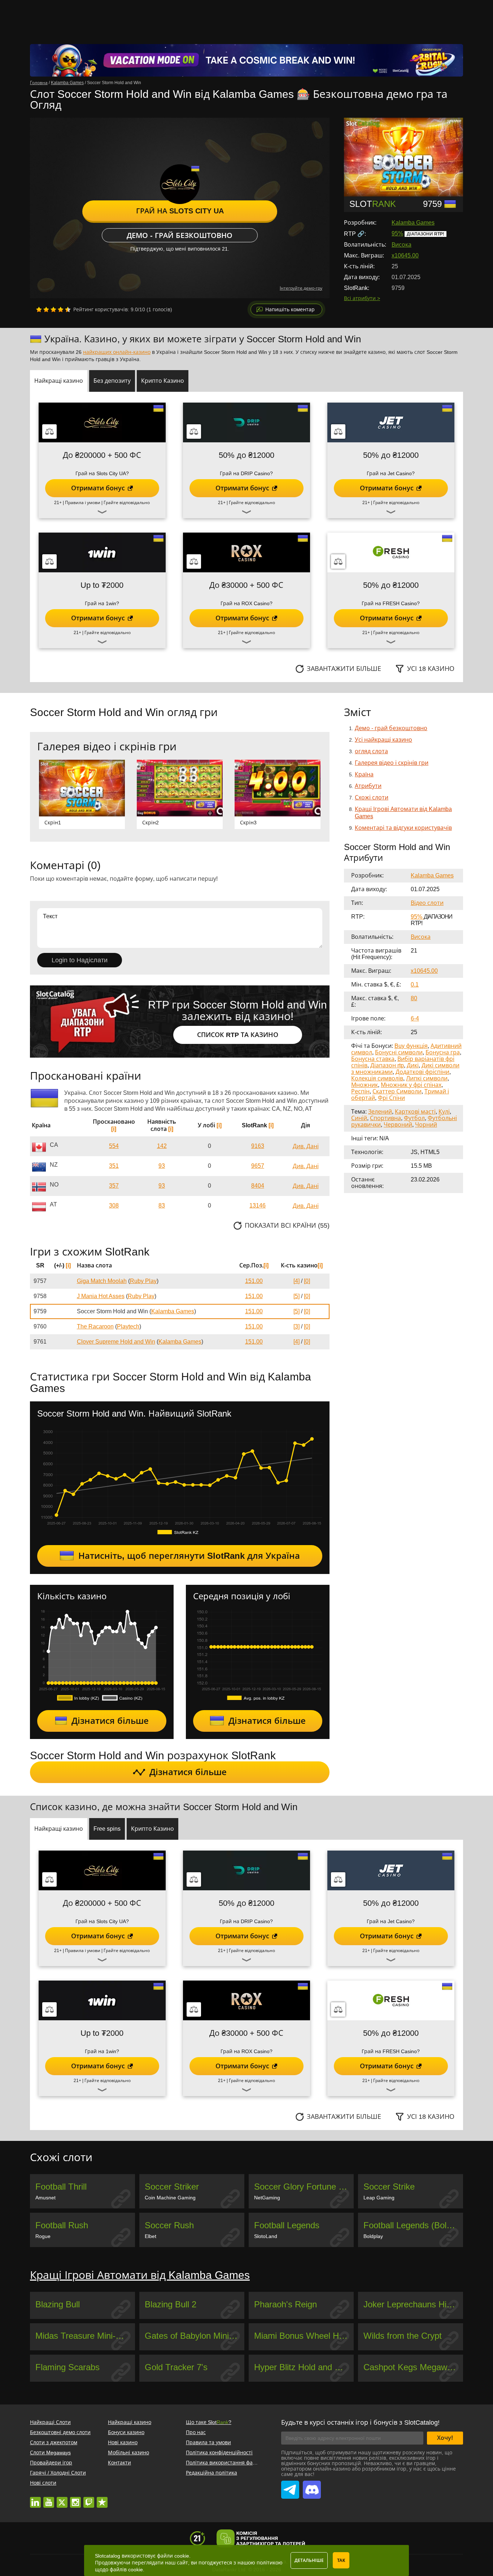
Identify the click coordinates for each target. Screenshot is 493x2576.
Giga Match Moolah (102, 1281)
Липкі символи (427, 1078)
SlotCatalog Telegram (290, 2486)
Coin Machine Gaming (170, 2198)
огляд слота (371, 751)
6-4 (415, 1018)
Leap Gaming (379, 2198)
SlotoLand (266, 2236)
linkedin (35, 2499)
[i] (114, 1129)
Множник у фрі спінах (411, 1085)
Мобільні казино (128, 2453)
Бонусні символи (399, 1052)
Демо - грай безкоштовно (180, 235)
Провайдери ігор (51, 2463)
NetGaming (267, 2198)
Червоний (398, 1125)
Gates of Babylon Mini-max (195, 2336)
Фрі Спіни (391, 1098)
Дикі (413, 1065)
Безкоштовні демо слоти (60, 2432)
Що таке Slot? (209, 2422)
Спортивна (385, 1118)
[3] (296, 1326)
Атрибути (368, 786)
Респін (360, 1091)
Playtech (128, 1326)
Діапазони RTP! (426, 234)
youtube (49, 2499)
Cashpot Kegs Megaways (412, 2367)
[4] (296, 1281)
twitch (89, 2499)
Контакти (119, 2463)
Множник (365, 1085)
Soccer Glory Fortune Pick (304, 2187)
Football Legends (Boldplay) (413, 2225)
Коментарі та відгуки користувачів (403, 828)
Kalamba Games (413, 223)
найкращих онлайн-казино (117, 352)
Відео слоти (427, 903)
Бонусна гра (443, 1052)
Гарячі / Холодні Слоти (58, 2473)
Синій (359, 1118)
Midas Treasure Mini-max (84, 2336)
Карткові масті (415, 1112)
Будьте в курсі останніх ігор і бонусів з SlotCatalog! (360, 2423)
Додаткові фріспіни (422, 1072)
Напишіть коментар (290, 309)
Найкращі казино (130, 2422)
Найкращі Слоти (50, 2422)
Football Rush (62, 2225)
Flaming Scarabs (67, 2367)
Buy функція (411, 1046)
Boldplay (373, 2236)
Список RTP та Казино (238, 1035)
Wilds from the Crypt (403, 2336)
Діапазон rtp (387, 1065)
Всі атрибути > (362, 298)
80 (414, 998)
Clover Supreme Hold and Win (116, 1342)
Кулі (444, 1112)
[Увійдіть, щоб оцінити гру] (53, 309)
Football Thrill (61, 2187)
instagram (75, 2499)
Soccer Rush (169, 2225)
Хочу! (445, 2438)
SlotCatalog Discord (312, 2486)
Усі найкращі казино (383, 740)
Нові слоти (43, 2483)
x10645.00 (405, 255)
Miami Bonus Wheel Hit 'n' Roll (304, 2336)
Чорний (426, 1125)
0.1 (415, 985)
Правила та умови (208, 2442)
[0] (307, 1281)
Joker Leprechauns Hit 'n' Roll (413, 2304)
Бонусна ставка (373, 1059)
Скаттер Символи (397, 1091)
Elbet (150, 2236)
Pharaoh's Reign (285, 2304)
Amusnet (45, 2198)
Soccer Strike (389, 2187)
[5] (296, 1296)
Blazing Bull (58, 2304)
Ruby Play (143, 1281)
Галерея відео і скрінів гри (392, 763)
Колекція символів (377, 1078)
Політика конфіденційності (219, 2453)
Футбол (414, 1118)
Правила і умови (83, 503)
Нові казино (123, 2442)
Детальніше (309, 2560)
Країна (364, 774)
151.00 (254, 1281)
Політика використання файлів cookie (233, 2463)
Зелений (380, 1112)
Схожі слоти (372, 797)
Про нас (196, 2432)
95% (397, 233)
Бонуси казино (126, 2432)
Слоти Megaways (50, 2453)
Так (341, 2560)
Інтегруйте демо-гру (301, 288)
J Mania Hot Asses (101, 1296)
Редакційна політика (211, 2473)
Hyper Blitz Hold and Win (302, 2367)
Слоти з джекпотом (54, 2442)
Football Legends (287, 2225)
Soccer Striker (172, 2187)
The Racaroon (95, 1326)
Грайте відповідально (127, 503)
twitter (62, 2499)
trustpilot (102, 2499)
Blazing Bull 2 (171, 2304)
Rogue (43, 2236)
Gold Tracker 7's (176, 2367)
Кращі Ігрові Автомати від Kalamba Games (140, 2275)
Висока (402, 245)
